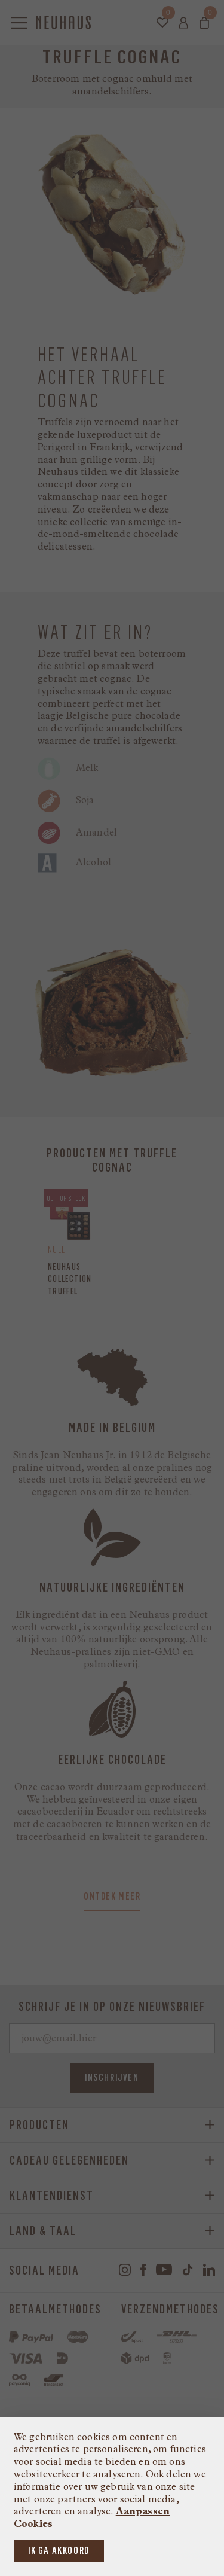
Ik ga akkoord (59, 2551)
